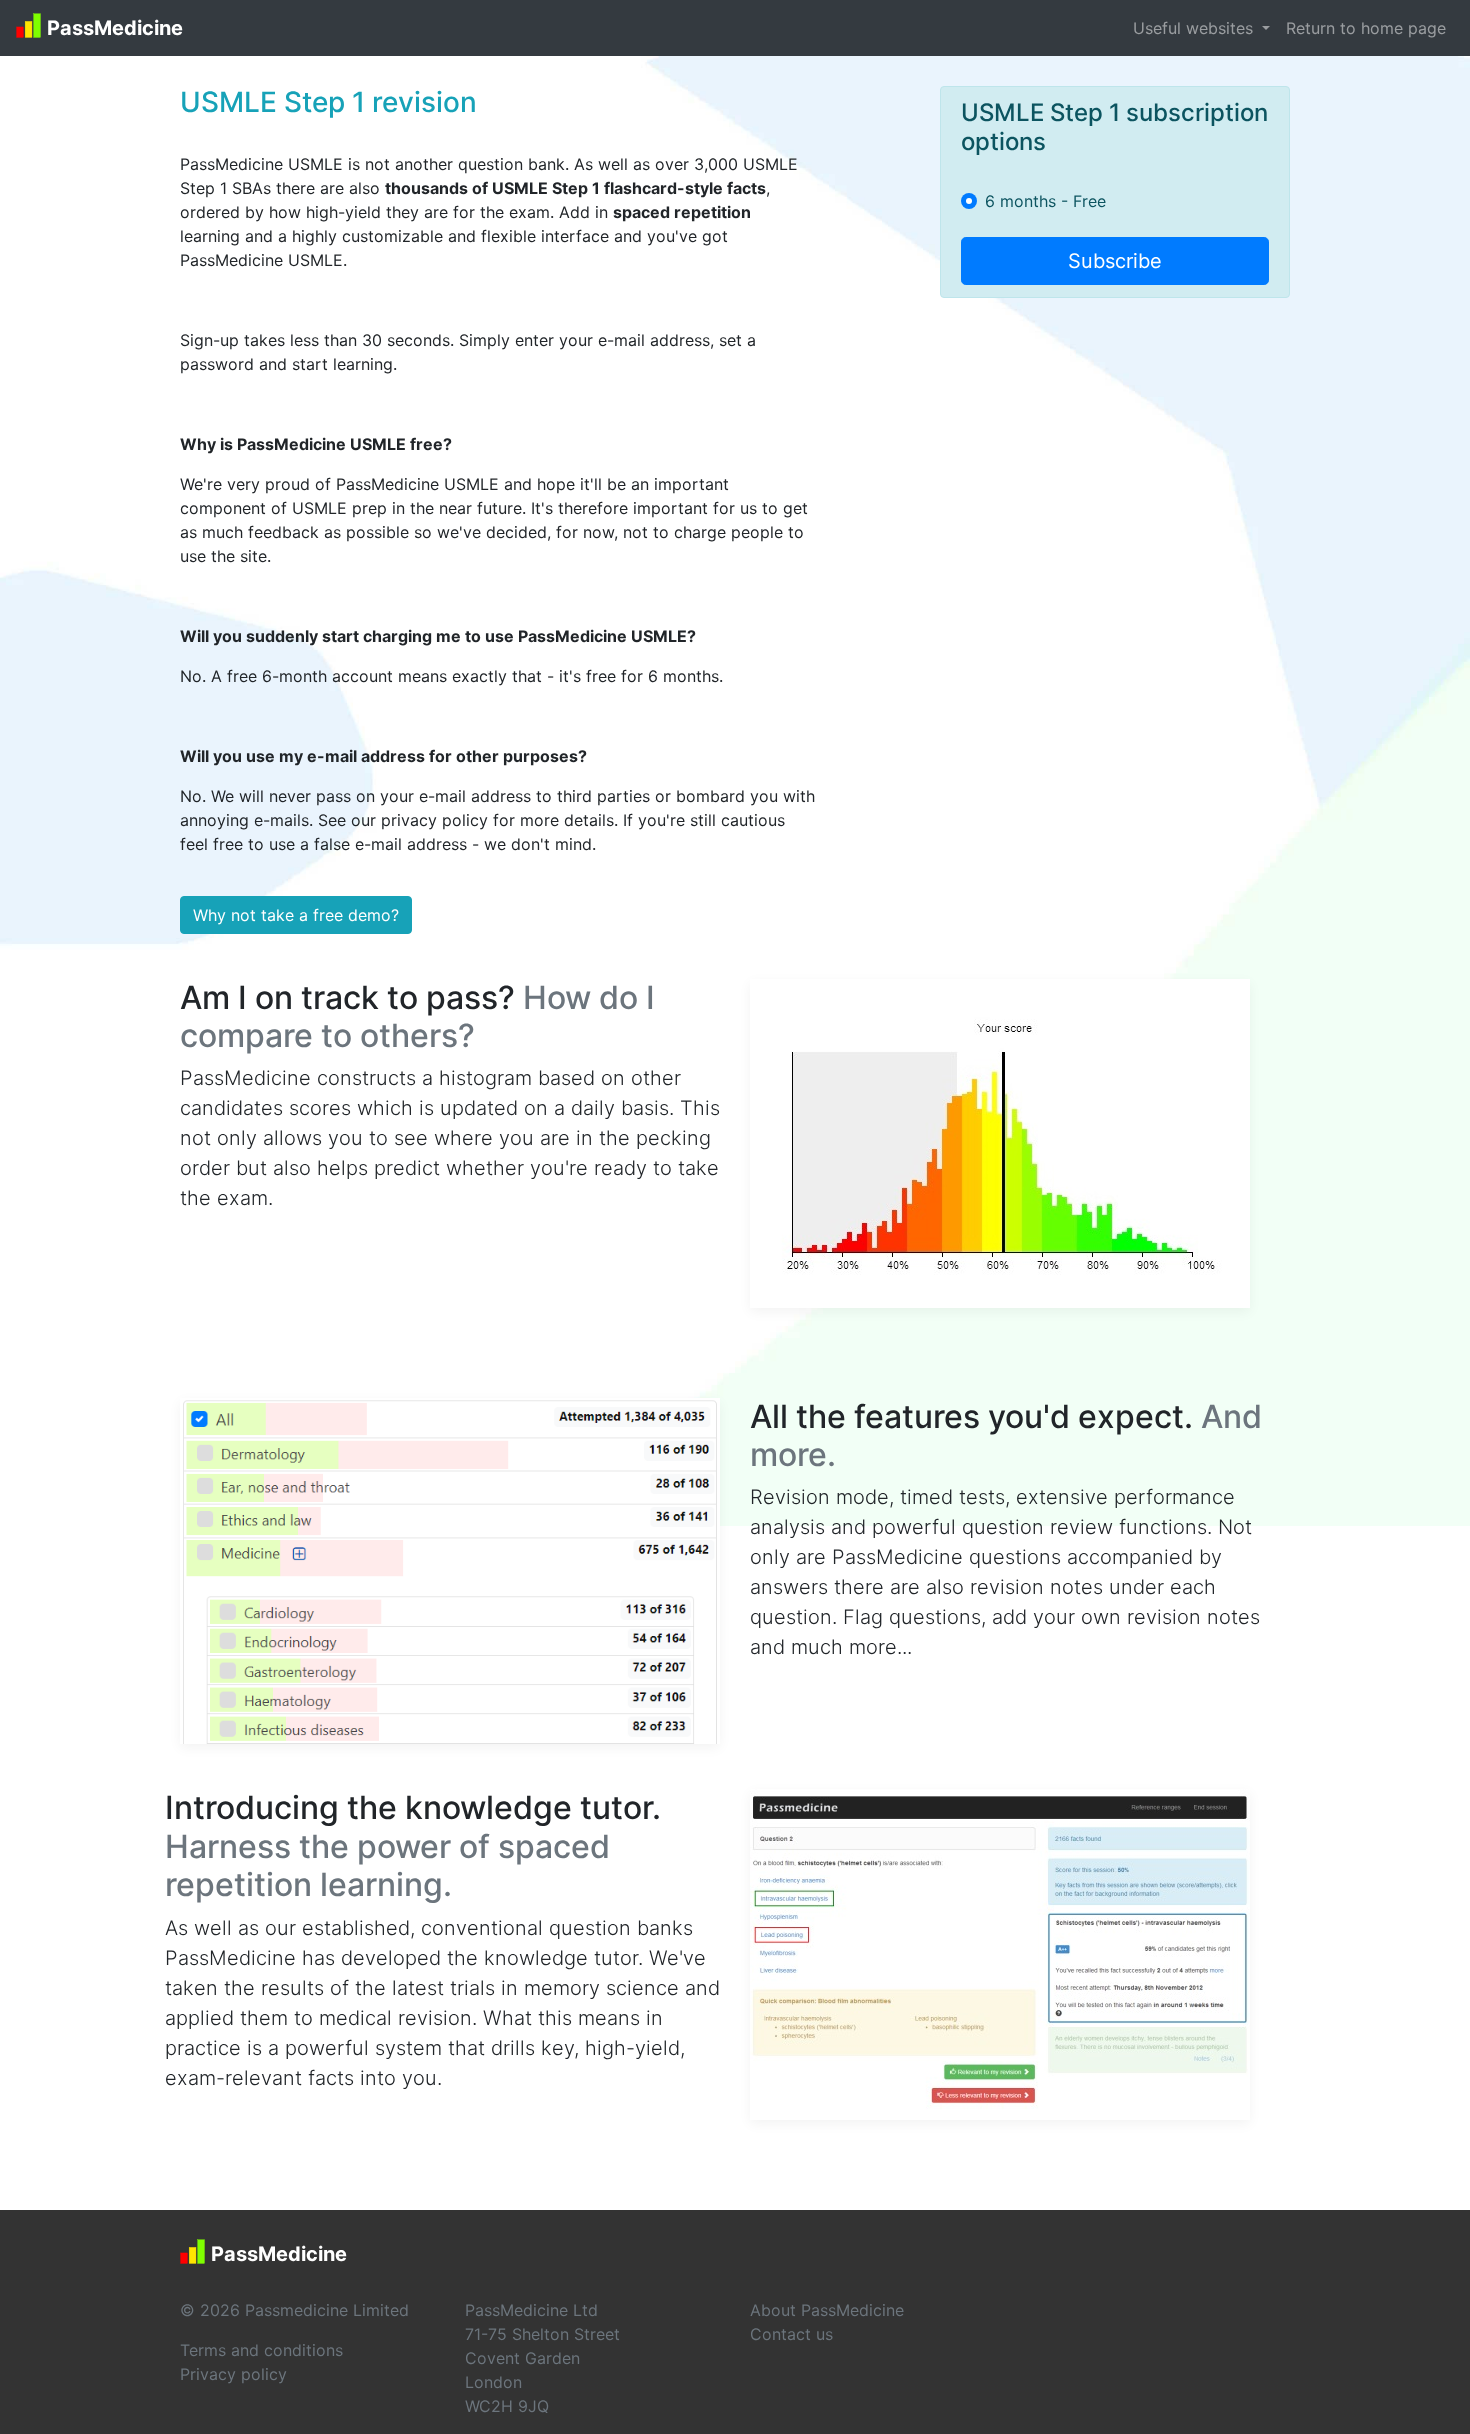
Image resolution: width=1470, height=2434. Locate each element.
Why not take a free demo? (296, 915)
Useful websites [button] (1195, 28)
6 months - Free (1045, 201)
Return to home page (1366, 28)
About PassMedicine (827, 2310)
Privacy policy (233, 2374)
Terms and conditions (261, 2350)
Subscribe (1115, 261)
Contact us (791, 2334)
